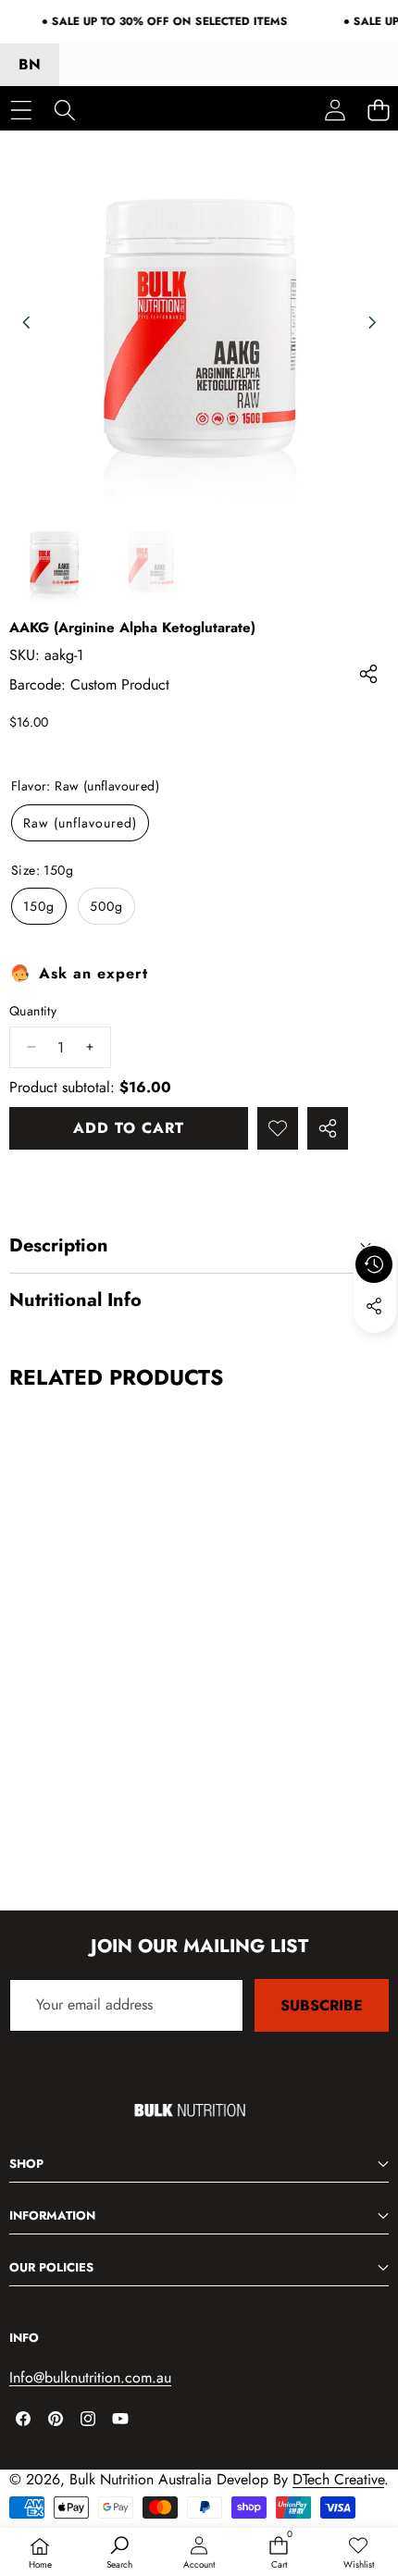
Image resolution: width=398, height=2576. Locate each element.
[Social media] (374, 1306)
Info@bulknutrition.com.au (90, 2377)
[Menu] (21, 110)
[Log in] (335, 110)
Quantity (33, 1011)
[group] (54, 560)
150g (39, 906)
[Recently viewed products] (374, 1264)
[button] (375, 1349)
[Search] (64, 110)
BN (30, 64)
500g (106, 906)
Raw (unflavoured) (80, 823)
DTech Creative (338, 2479)
